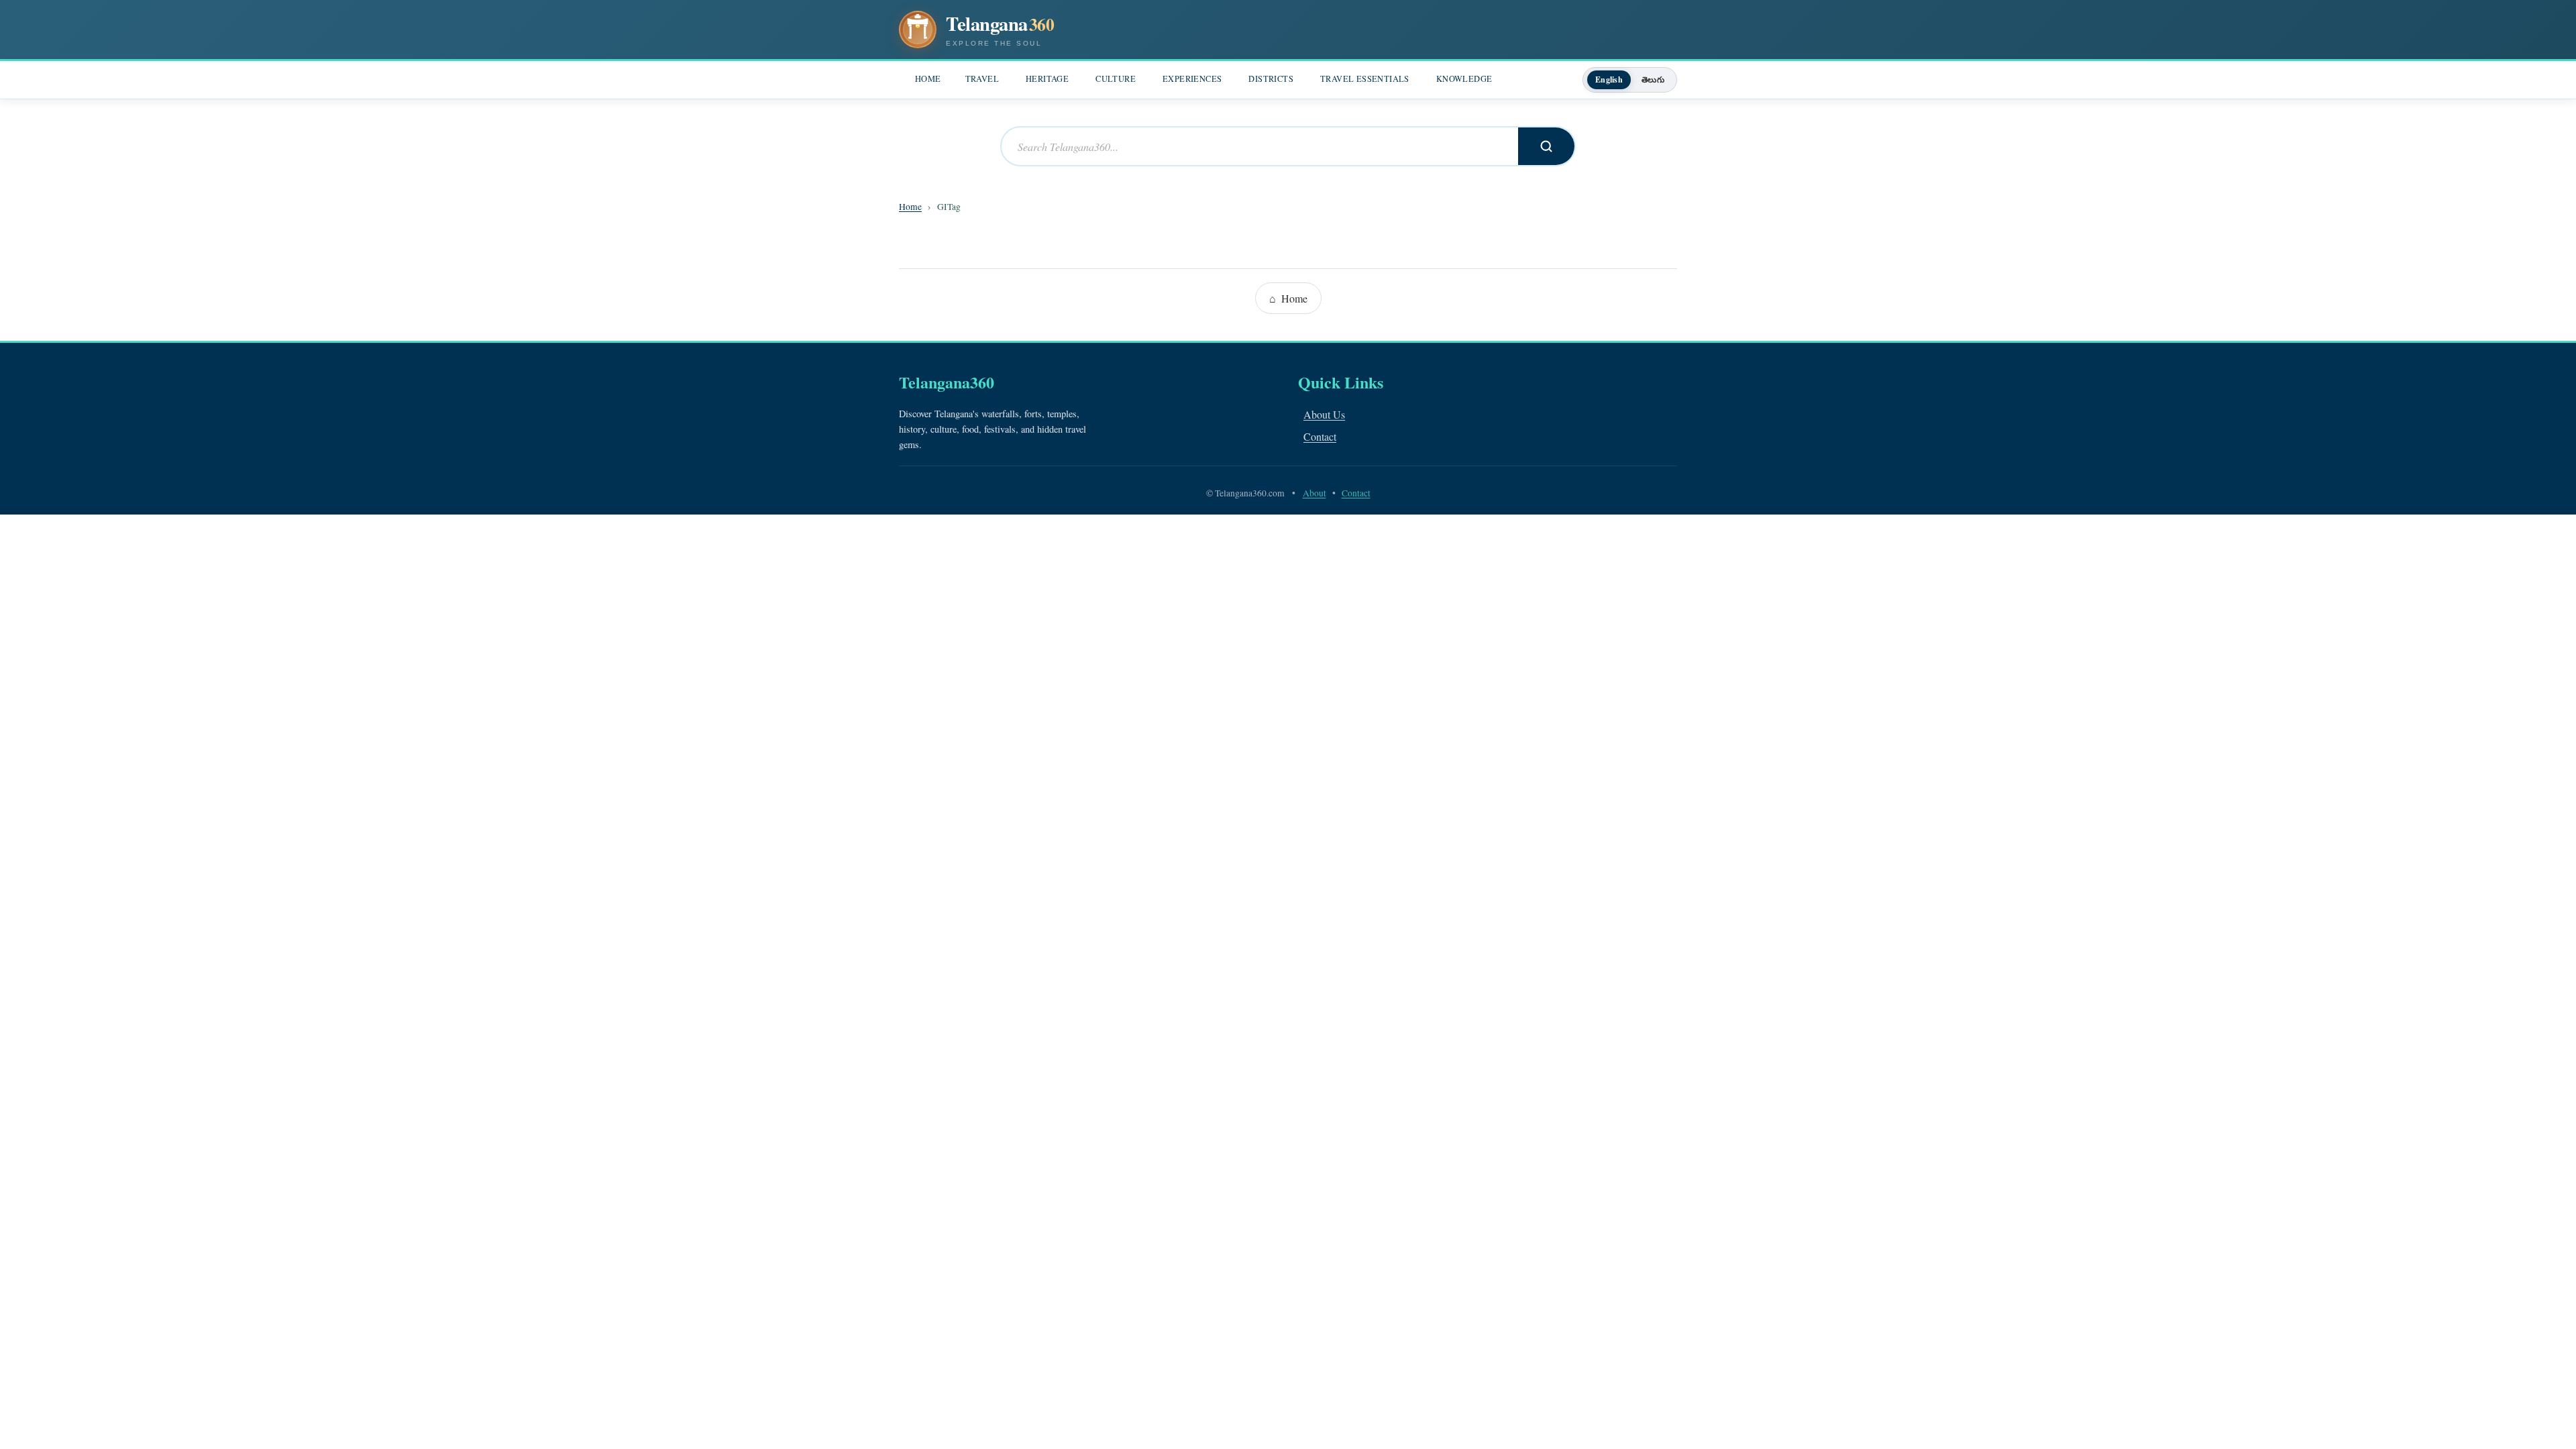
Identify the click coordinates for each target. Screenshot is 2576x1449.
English (1609, 79)
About (1314, 493)
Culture (1116, 79)
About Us (1324, 414)
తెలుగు (1653, 79)
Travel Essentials (1365, 79)
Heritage (1047, 79)
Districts (1271, 79)
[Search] (1546, 146)
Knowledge (1464, 79)
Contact (1320, 436)
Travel (982, 79)
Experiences (1192, 79)
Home (928, 79)
